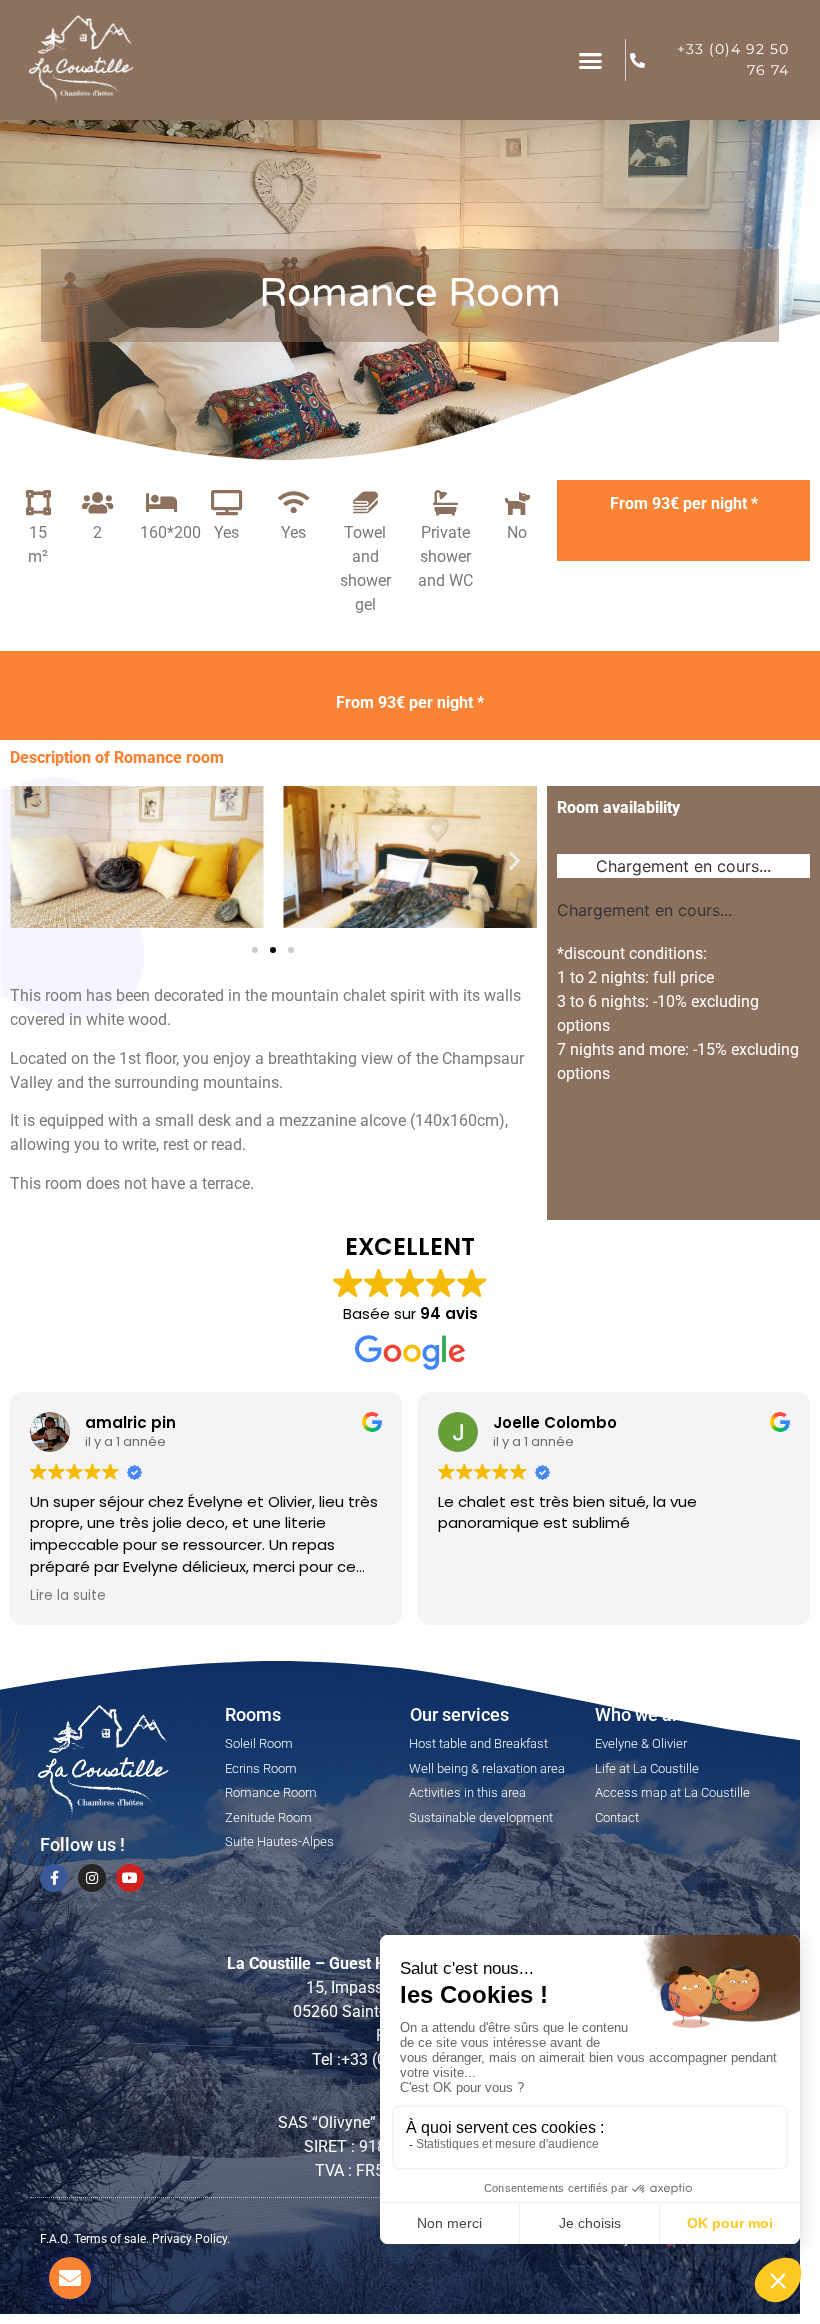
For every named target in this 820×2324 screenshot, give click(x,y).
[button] (591, 60)
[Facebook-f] (54, 1878)
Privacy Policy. (191, 2239)
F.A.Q (54, 2239)
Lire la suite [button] (68, 1596)
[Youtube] (130, 1878)
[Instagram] (92, 1878)
